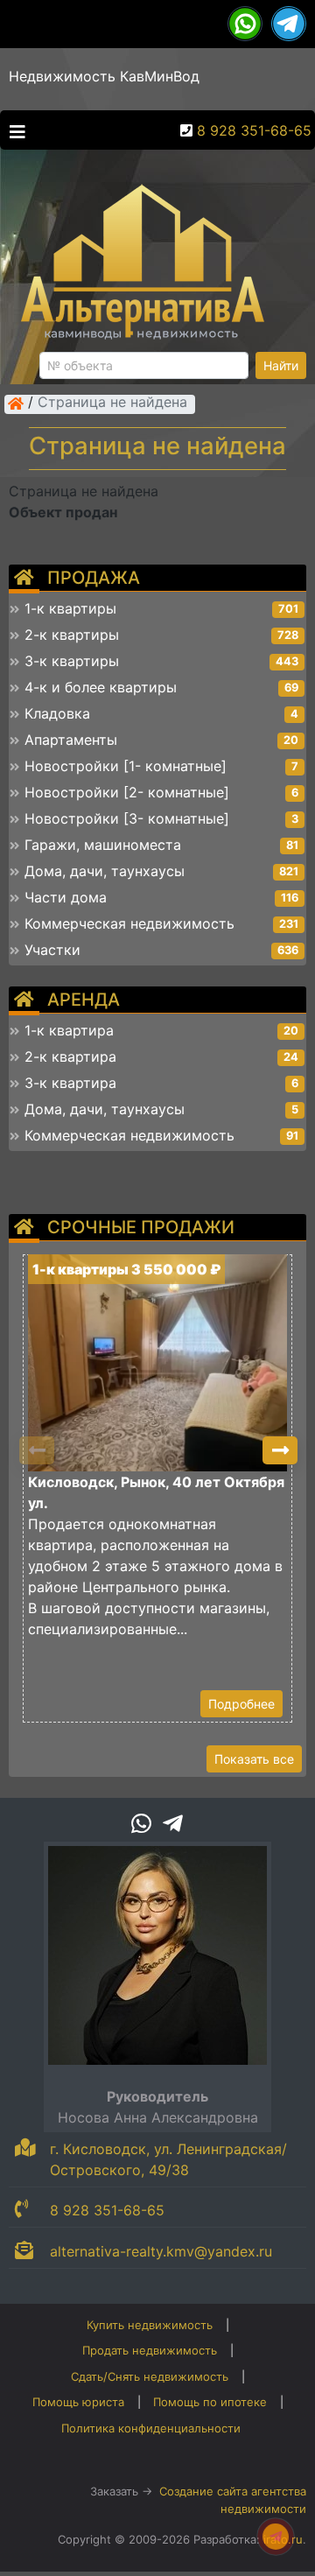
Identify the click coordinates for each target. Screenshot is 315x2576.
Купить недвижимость (150, 2325)
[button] (280, 1450)
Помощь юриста (78, 2402)
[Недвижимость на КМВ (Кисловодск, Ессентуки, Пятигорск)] (16, 404)
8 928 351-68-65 (254, 130)
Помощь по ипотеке (210, 2402)
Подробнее (241, 1704)
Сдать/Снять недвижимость (150, 2376)
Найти (281, 365)
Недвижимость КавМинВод (104, 76)
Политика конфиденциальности (151, 2428)
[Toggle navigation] (13, 130)
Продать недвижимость (150, 2350)
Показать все (254, 1759)
